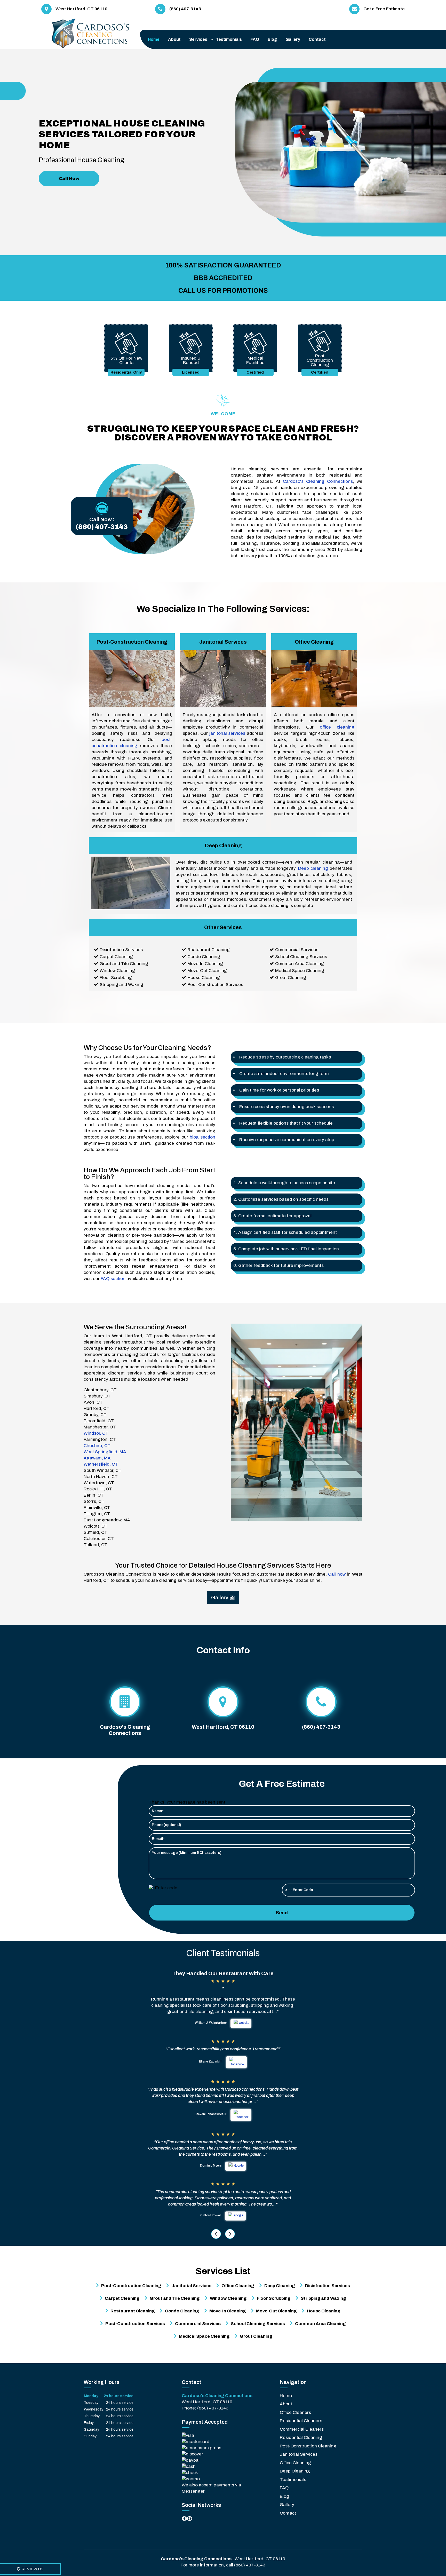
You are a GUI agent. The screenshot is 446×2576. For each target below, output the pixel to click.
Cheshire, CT (97, 1446)
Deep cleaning (313, 868)
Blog (272, 39)
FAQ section (113, 1279)
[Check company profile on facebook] (184, 2519)
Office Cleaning (295, 2463)
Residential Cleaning (301, 2437)
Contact (317, 39)
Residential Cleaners (301, 2421)
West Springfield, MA (105, 1452)
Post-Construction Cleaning (308, 2446)
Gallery (293, 39)
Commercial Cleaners (302, 2429)
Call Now (69, 179)
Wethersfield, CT (101, 1464)
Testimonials (229, 39)
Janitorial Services (299, 2454)
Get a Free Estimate (384, 9)
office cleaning (337, 727)
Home (154, 39)
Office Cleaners (295, 2412)
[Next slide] (230, 2234)
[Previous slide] (216, 2234)
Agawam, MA (97, 1458)
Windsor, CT (96, 1433)
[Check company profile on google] (190, 2519)
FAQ (255, 39)
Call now (337, 1574)
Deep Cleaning (295, 2471)
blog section (202, 1137)
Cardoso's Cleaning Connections (318, 481)
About (174, 39)
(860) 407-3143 (102, 527)
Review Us (32, 2569)
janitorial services (227, 733)
